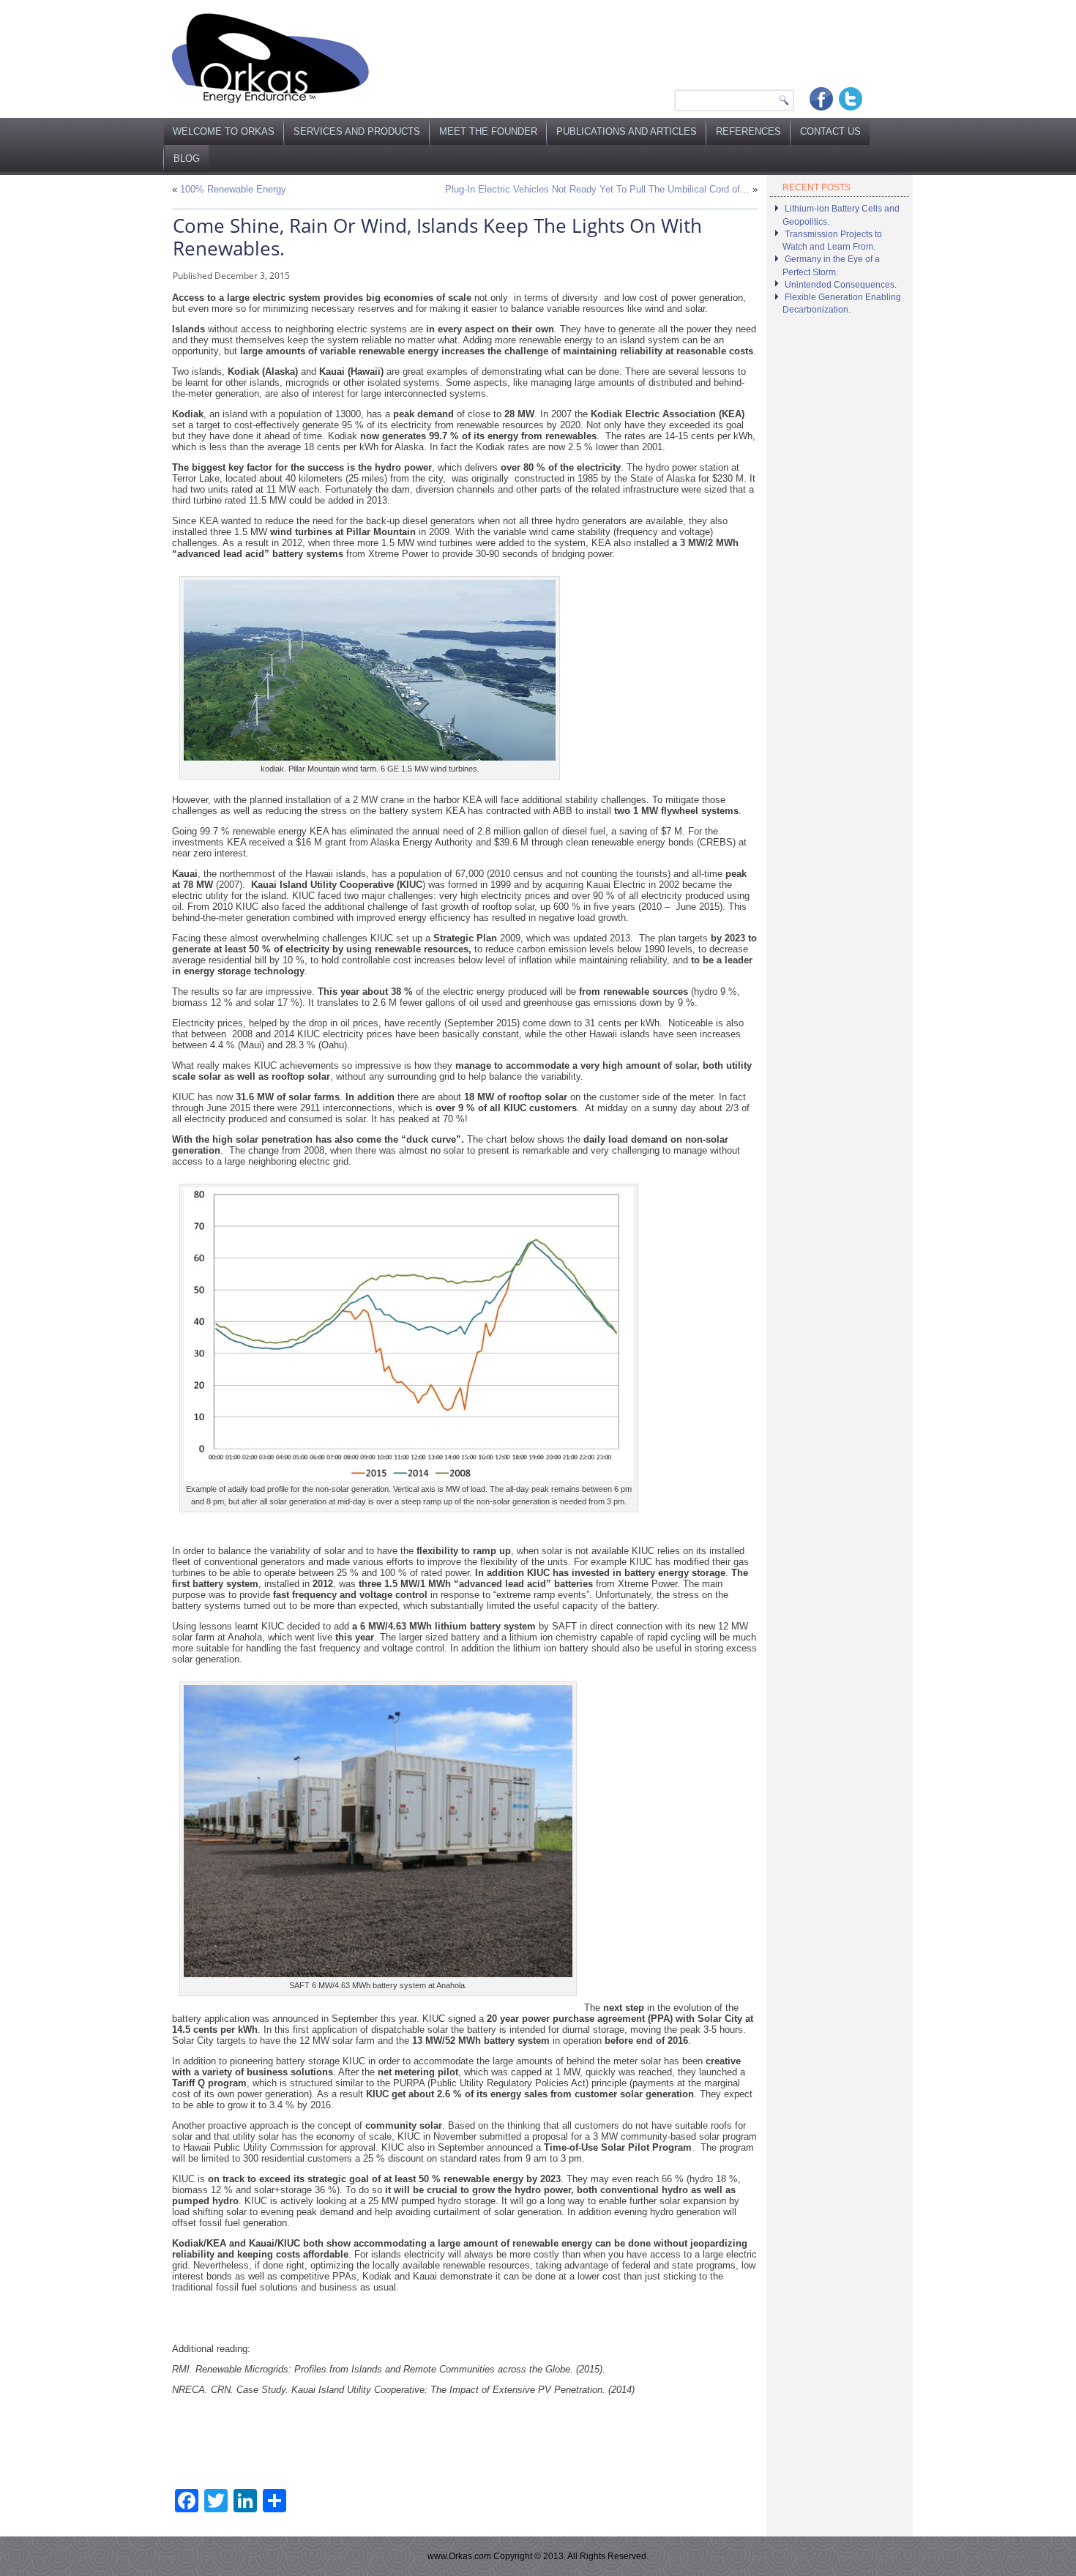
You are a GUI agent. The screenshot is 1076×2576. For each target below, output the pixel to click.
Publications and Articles (627, 131)
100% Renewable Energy (233, 189)
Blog (187, 158)
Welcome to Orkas (224, 131)
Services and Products (357, 131)
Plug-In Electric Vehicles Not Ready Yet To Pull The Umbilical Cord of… (597, 189)
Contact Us (830, 131)
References (748, 131)
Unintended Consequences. (841, 285)
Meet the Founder (488, 131)
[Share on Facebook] (821, 99)
